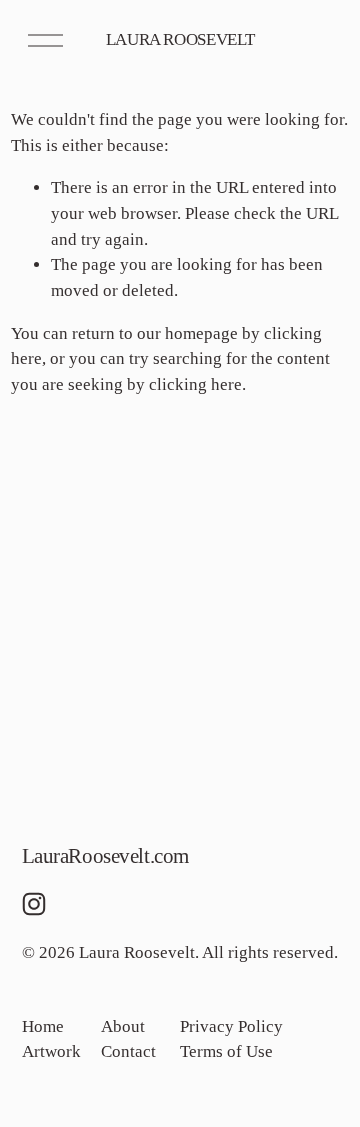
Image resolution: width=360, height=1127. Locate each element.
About (123, 1026)
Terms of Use (226, 1051)
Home (43, 1026)
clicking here (195, 384)
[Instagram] (34, 904)
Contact (128, 1051)
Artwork (51, 1051)
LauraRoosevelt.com (105, 856)
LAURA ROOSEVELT (180, 39)
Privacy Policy (231, 1026)
